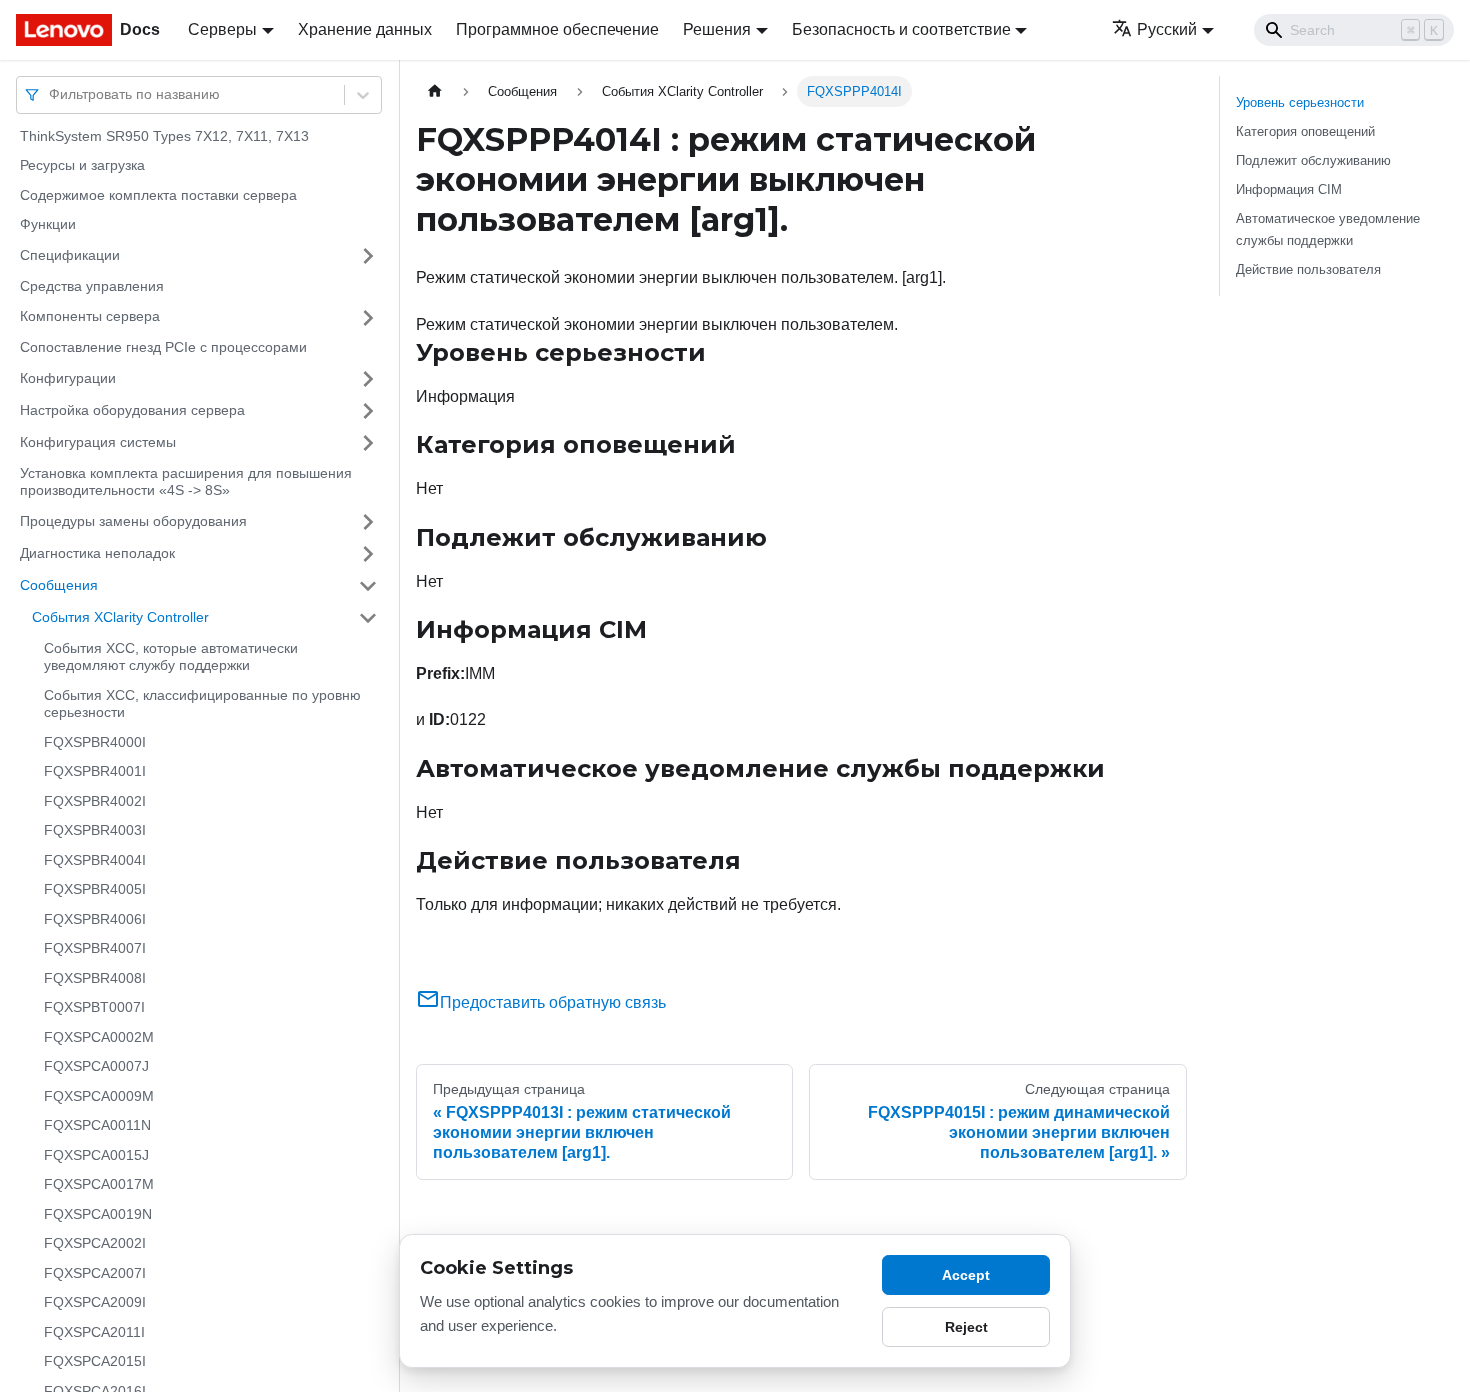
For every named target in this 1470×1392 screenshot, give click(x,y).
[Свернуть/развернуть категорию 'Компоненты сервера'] (368, 318)
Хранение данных (365, 29)
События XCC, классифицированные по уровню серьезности (202, 704)
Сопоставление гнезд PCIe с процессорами (163, 348)
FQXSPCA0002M (99, 1037)
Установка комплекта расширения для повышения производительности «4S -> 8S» (186, 482)
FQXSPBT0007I (94, 1008)
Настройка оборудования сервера (132, 410)
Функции (48, 225)
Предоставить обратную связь (553, 1002)
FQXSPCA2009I (95, 1303)
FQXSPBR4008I (95, 978)
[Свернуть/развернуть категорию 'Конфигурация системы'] (368, 443)
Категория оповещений (1305, 131)
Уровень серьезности (1300, 102)
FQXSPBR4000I (95, 742)
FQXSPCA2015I (95, 1362)
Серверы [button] (222, 29)
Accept (966, 1275)
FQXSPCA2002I (95, 1244)
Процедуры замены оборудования (133, 521)
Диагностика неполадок (97, 553)
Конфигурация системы (98, 442)
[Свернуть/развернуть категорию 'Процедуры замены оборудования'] (368, 522)
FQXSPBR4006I (95, 919)
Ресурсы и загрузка (82, 166)
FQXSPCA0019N (98, 1214)
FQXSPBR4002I (95, 801)
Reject (966, 1327)
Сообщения (59, 585)
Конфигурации (68, 378)
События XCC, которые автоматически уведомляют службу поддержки (171, 657)
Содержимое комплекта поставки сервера (158, 195)
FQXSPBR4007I (95, 949)
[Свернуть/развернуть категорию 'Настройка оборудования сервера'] (368, 411)
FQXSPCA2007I (95, 1273)
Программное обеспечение (557, 29)
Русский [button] (1167, 29)
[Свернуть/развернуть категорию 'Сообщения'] (368, 586)
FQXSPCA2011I (94, 1332)
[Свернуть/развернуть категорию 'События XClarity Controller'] (368, 618)
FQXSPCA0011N (97, 1126)
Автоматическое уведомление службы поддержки (1328, 229)
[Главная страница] (435, 91)
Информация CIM (1289, 189)
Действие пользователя (1308, 269)
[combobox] (51, 94)
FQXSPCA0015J (96, 1155)
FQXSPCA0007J (96, 1067)
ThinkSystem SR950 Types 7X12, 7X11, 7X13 (164, 136)
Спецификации (70, 255)
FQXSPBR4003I (95, 831)
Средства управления (92, 286)
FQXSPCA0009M (99, 1096)
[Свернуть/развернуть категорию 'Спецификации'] (368, 256)
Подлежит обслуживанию (1313, 160)
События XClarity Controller (120, 617)
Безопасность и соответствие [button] (901, 29)
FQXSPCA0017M (99, 1185)
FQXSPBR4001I (95, 772)
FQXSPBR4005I (95, 890)
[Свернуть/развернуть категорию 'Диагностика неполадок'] (368, 554)
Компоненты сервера (90, 317)
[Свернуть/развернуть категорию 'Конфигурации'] (368, 379)
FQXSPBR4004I (95, 860)
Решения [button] (717, 29)
